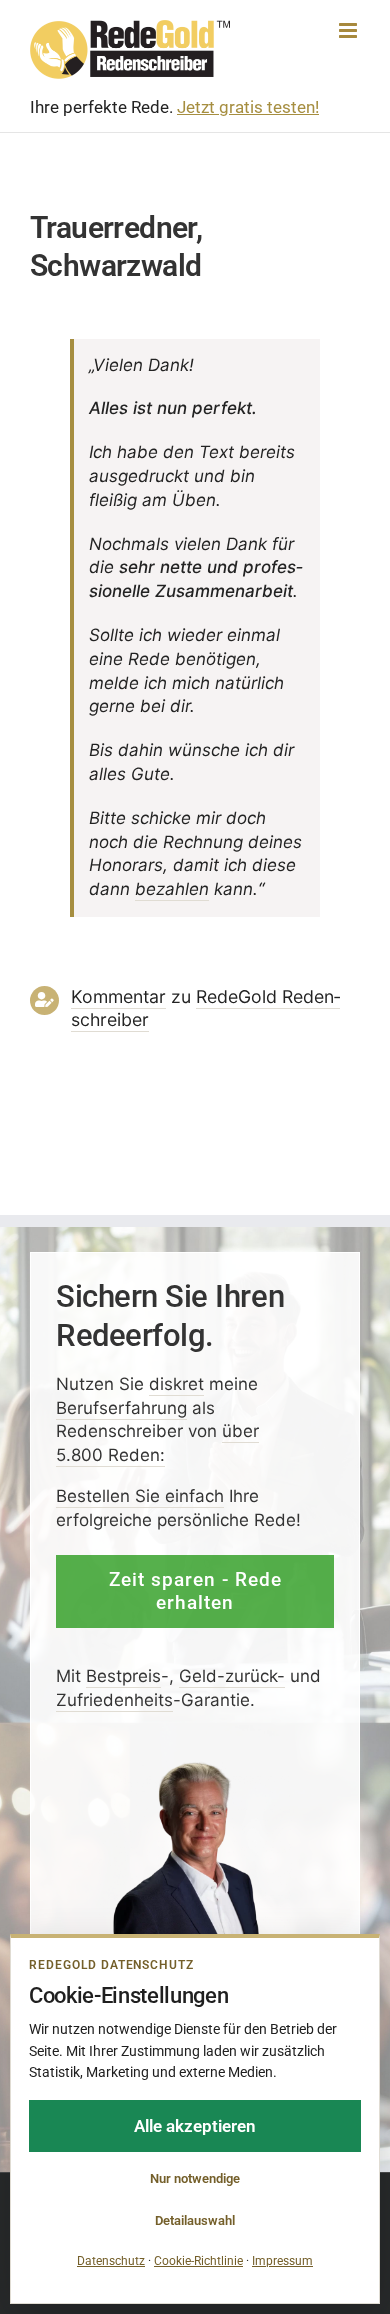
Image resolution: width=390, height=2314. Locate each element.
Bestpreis (123, 1676)
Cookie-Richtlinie (198, 2261)
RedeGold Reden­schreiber (205, 1008)
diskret (176, 1383)
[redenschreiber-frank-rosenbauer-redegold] (195, 1767)
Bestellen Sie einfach (140, 1496)
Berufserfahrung (121, 1407)
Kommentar (118, 996)
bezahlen (172, 889)
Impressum (282, 2261)
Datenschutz (111, 2261)
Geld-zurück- (232, 1676)
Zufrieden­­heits (114, 1699)
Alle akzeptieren (195, 2126)
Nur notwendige (195, 2178)
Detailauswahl (195, 2220)
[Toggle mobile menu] (349, 30)
